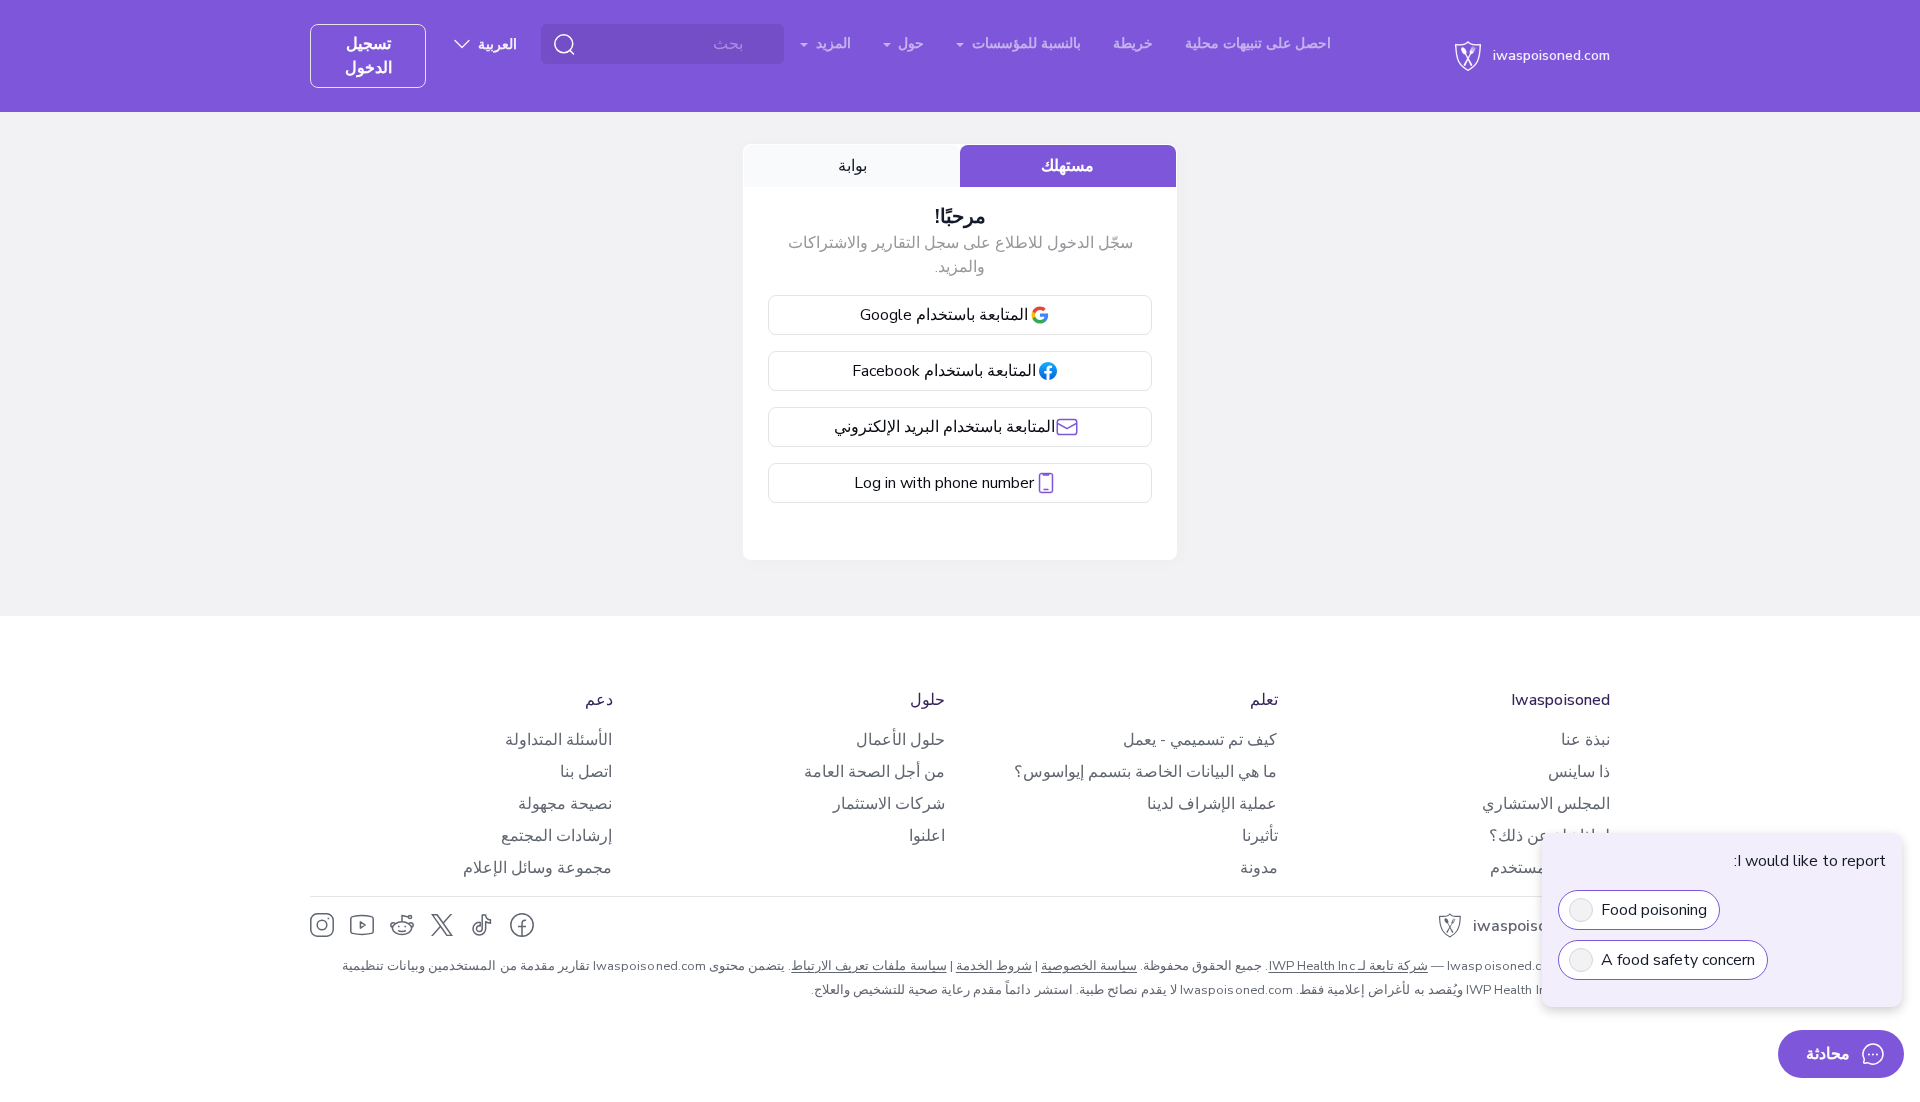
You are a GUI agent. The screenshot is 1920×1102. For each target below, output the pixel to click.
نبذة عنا (1585, 740)
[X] (442, 925)
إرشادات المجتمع (556, 836)
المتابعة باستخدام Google (944, 315)
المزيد (831, 43)
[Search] (564, 44)
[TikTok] (482, 925)
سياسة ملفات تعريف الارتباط (868, 966)
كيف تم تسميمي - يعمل (1200, 740)
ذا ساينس (1579, 772)
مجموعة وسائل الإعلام (537, 868)
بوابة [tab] (852, 166)
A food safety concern (1678, 960)
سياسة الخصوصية (1089, 966)
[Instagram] (322, 925)
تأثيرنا (1260, 836)
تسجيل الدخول (368, 56)
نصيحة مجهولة (565, 804)
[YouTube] (362, 925)
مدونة (1259, 868)
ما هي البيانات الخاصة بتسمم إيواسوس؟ (1145, 772)
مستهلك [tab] (1067, 166)
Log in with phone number (944, 483)
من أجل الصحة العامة (874, 772)
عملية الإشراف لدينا (1212, 804)
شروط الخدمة (994, 966)
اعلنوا (927, 836)
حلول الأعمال (900, 740)
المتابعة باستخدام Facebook (944, 371)
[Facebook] (522, 925)
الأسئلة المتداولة (558, 740)
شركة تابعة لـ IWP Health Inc (1348, 966)
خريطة (1133, 43)
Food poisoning (1654, 910)
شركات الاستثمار (889, 804)
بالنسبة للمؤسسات (1024, 43)
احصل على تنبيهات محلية (1258, 43)
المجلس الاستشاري (1546, 804)
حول (909, 43)
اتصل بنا (586, 772)
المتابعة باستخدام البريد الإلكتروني (944, 427)
